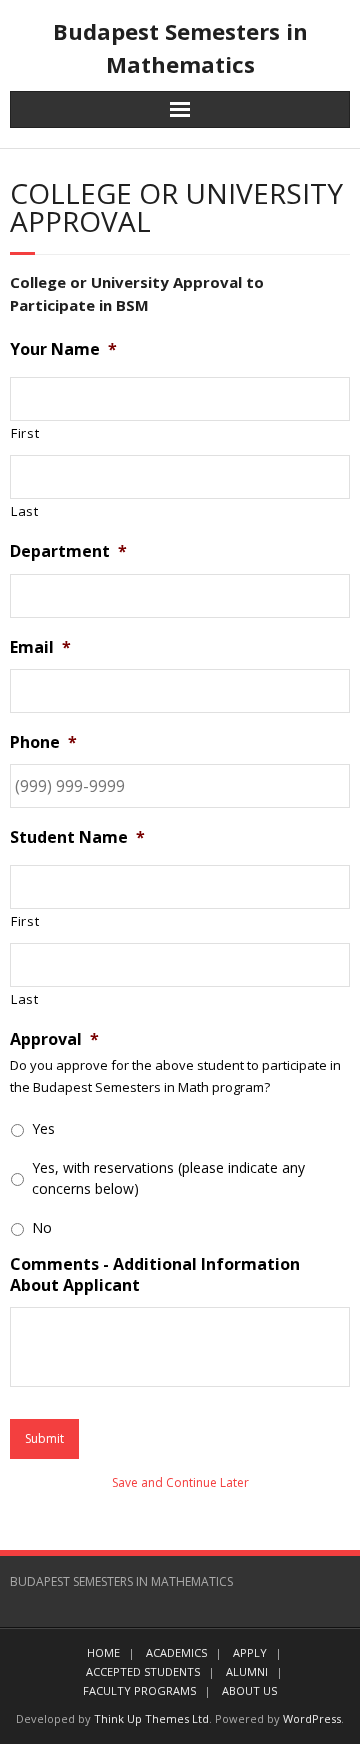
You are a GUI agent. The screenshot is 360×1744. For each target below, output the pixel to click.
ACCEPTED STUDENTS (143, 1671)
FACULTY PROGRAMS (139, 1690)
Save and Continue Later (180, 1482)
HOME (103, 1652)
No (42, 1227)
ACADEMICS (176, 1652)
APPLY (250, 1652)
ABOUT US (249, 1690)
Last (25, 511)
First (25, 433)
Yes (43, 1128)
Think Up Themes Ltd (151, 1718)
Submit (44, 1438)
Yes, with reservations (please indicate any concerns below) (168, 1178)
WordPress (312, 1718)
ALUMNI (247, 1671)
